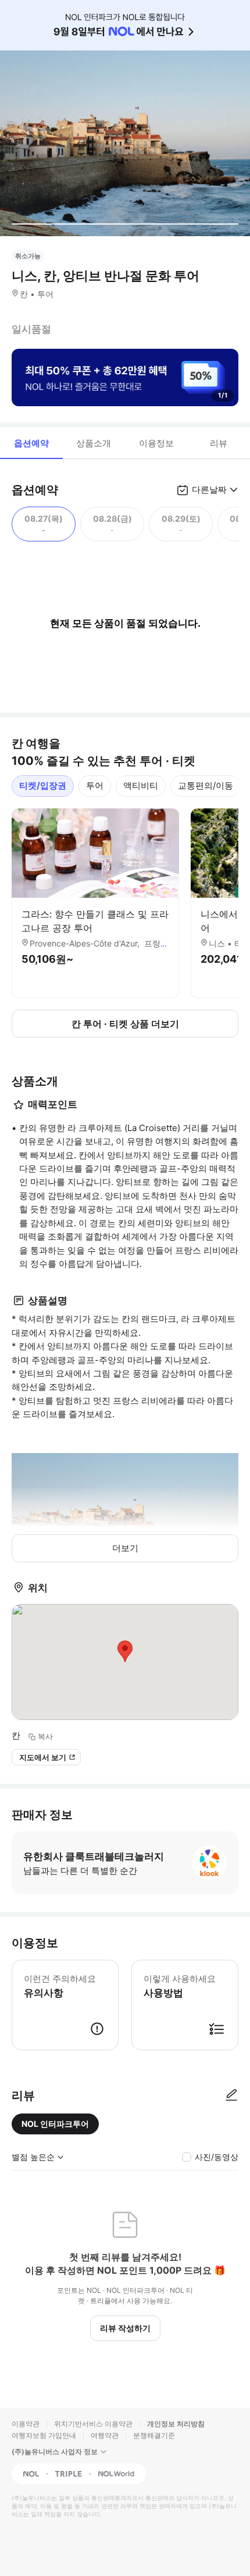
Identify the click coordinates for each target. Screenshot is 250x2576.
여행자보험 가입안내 (44, 2435)
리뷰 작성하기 (125, 2328)
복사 (45, 1736)
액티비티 (141, 785)
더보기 (125, 1548)
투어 (95, 785)
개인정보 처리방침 (176, 2424)
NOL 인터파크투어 (55, 2124)
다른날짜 (209, 489)
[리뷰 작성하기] (231, 2096)
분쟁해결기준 (154, 2435)
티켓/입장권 (43, 785)
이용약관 (26, 2424)
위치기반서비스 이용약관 (93, 2424)
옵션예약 (31, 443)
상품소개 (94, 443)
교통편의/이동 (206, 785)
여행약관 (105, 2435)
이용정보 (156, 443)
